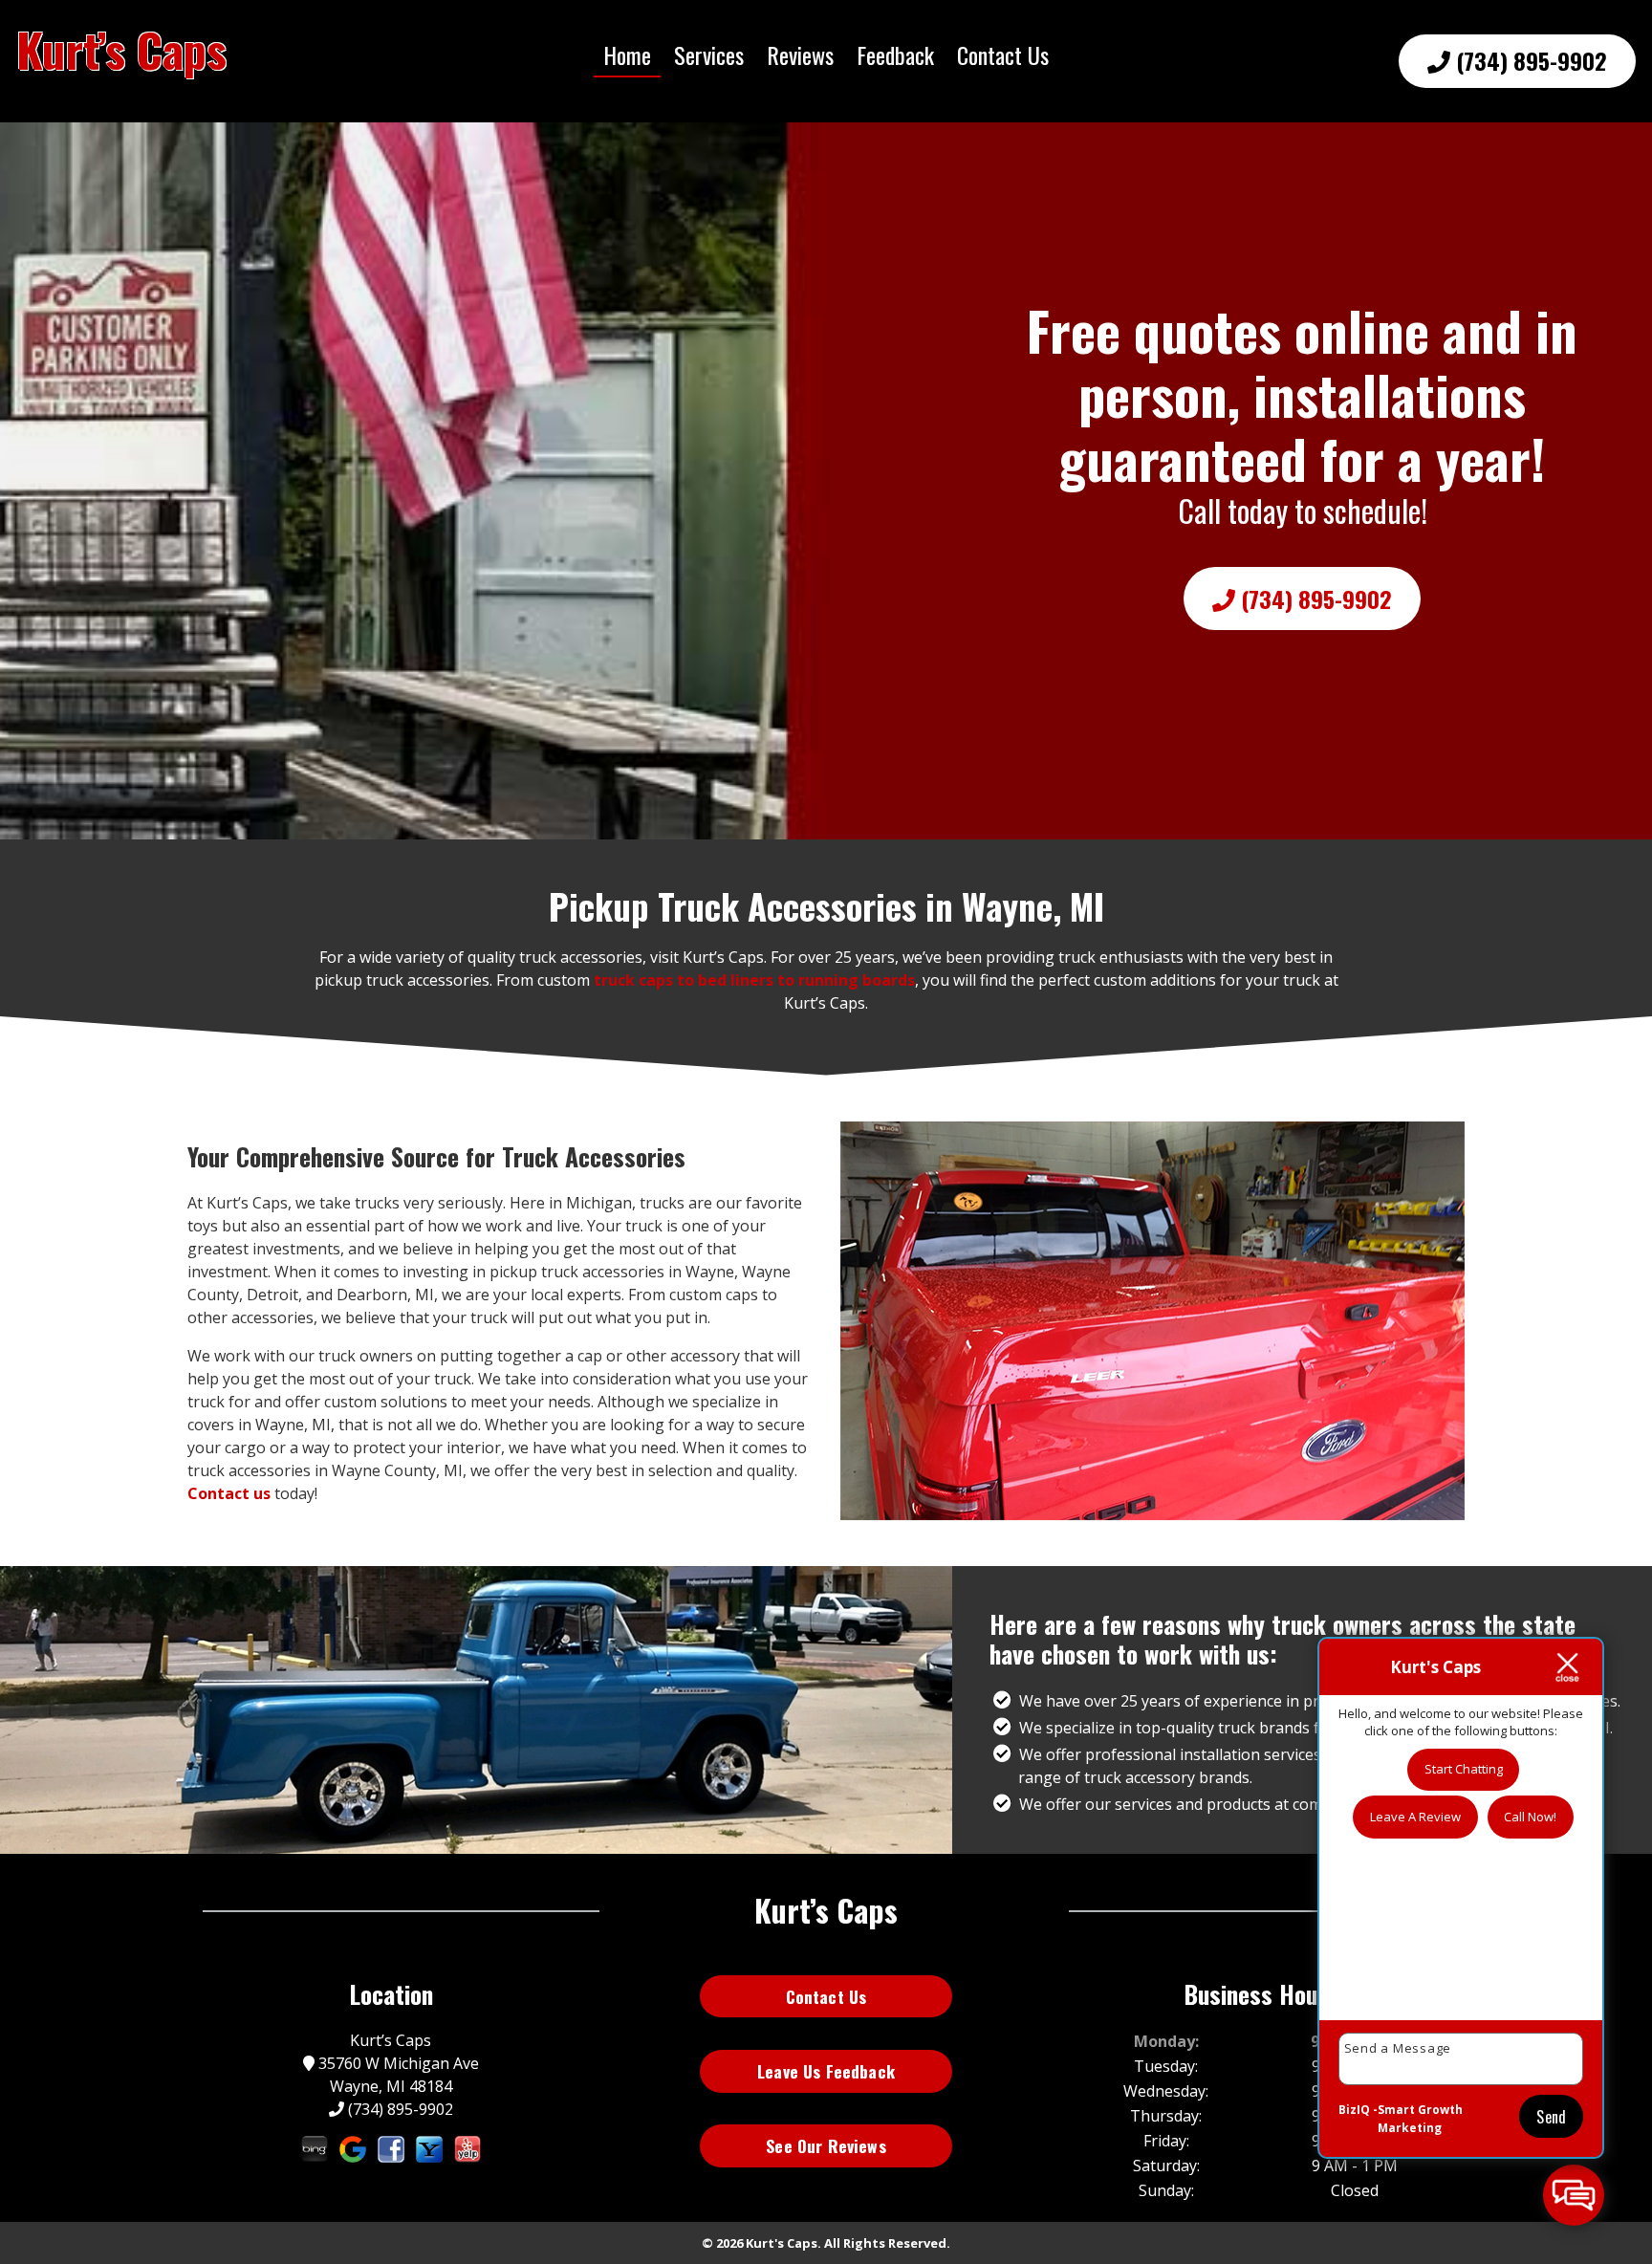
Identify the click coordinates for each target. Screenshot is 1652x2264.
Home (627, 54)
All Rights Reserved (885, 2243)
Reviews (800, 54)
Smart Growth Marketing (1420, 2119)
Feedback (895, 54)
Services (709, 54)
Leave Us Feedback (826, 2071)
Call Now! (1530, 1817)
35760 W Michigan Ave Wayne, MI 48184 (397, 2075)
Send (1551, 2117)
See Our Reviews (826, 2145)
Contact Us (1003, 54)
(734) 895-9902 (1529, 60)
